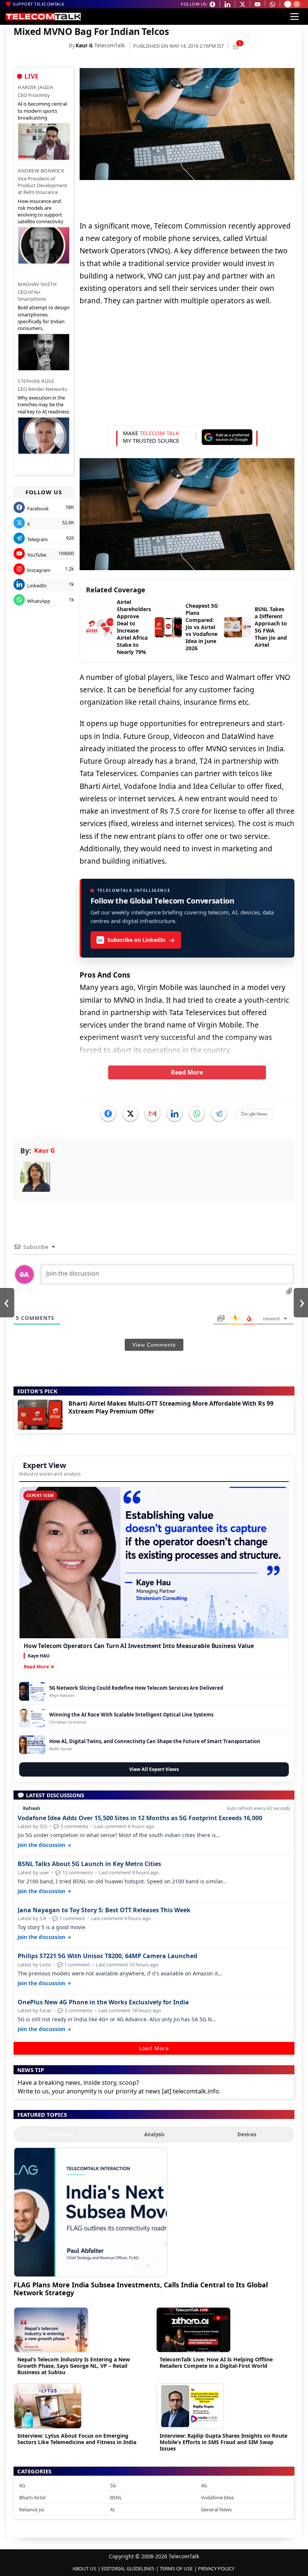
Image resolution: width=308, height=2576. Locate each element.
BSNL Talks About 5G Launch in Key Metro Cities (89, 1864)
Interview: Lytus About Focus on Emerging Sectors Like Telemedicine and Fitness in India (77, 2439)
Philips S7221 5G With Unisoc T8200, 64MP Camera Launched (107, 1956)
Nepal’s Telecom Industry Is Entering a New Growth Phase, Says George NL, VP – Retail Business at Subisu (74, 2366)
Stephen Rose (36, 381)
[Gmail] (152, 1114)
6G (22, 2485)
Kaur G (84, 45)
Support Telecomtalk (39, 4)
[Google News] (254, 1114)
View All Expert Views (154, 1769)
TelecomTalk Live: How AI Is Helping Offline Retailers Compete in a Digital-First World (216, 2363)
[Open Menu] (294, 17)
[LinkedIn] (175, 1114)
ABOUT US (84, 2568)
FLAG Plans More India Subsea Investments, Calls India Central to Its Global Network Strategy (141, 2289)
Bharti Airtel (32, 2497)
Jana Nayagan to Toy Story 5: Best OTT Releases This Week (104, 1910)
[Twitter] (130, 1114)
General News (216, 2509)
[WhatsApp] (197, 1114)
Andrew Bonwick (41, 171)
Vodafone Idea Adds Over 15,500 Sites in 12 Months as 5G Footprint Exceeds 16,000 (140, 1818)
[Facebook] (108, 1114)
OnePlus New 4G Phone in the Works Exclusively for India (103, 2002)
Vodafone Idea (217, 2497)
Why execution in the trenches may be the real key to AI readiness (43, 404)
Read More (187, 1072)
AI (112, 2509)
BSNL (116, 2497)
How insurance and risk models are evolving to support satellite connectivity (41, 211)
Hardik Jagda (35, 87)
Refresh (32, 1808)
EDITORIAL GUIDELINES (128, 2568)
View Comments (154, 1345)
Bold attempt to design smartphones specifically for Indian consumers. (44, 318)
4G (204, 2485)
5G (113, 2485)
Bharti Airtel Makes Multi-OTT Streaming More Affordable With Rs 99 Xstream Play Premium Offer (171, 1407)
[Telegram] (219, 1114)
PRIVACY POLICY (216, 2568)
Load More (154, 2048)
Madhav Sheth (37, 284)
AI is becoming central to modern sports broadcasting (42, 110)
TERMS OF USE (176, 2568)
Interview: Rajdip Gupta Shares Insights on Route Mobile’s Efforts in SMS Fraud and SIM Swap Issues (223, 2442)
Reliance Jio (32, 2509)
